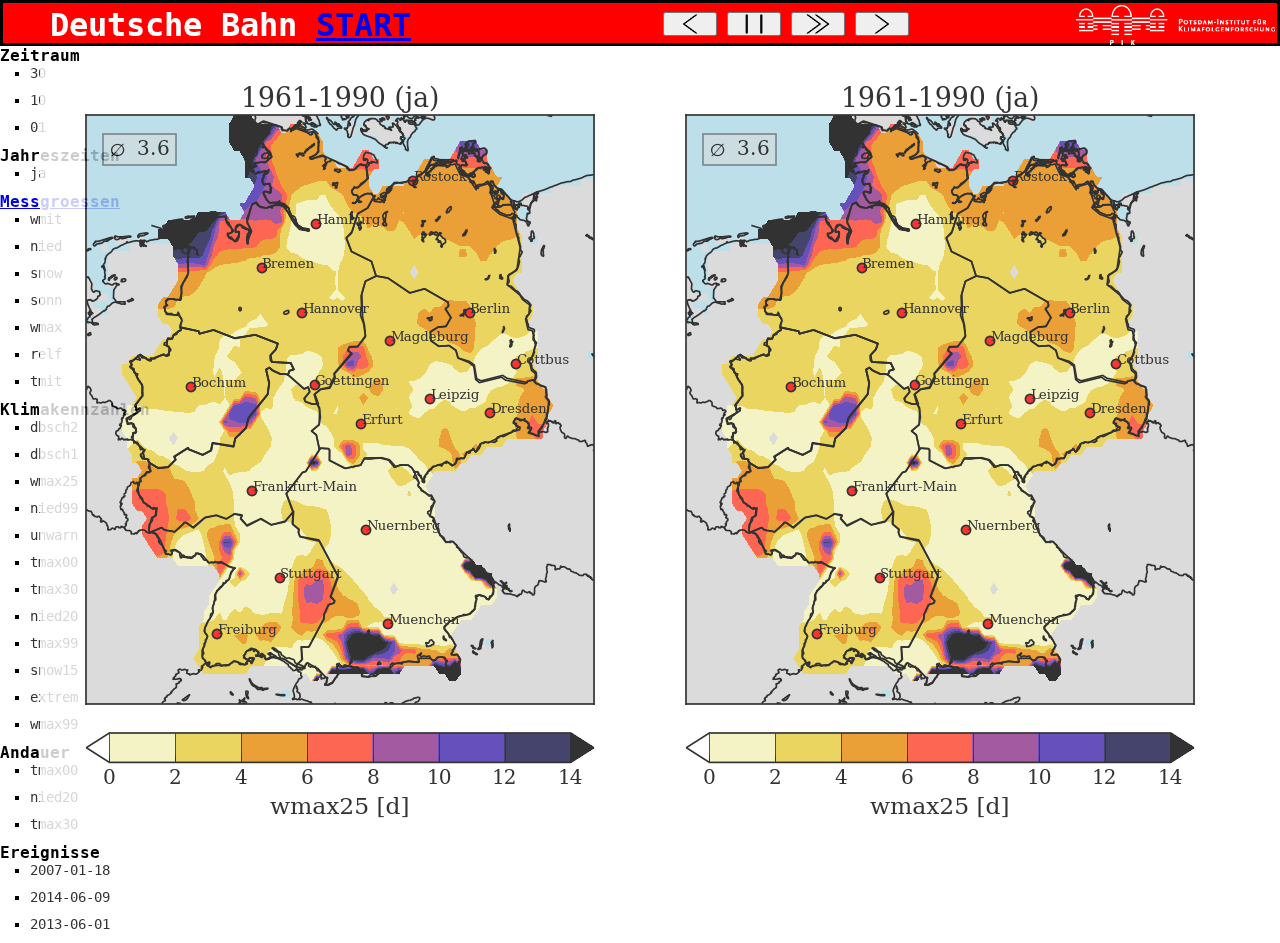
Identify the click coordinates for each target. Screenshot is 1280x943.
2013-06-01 (70, 924)
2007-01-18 (70, 870)
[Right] (882, 24)
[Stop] (754, 24)
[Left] (690, 24)
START (363, 25)
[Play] (818, 24)
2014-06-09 (70, 897)
